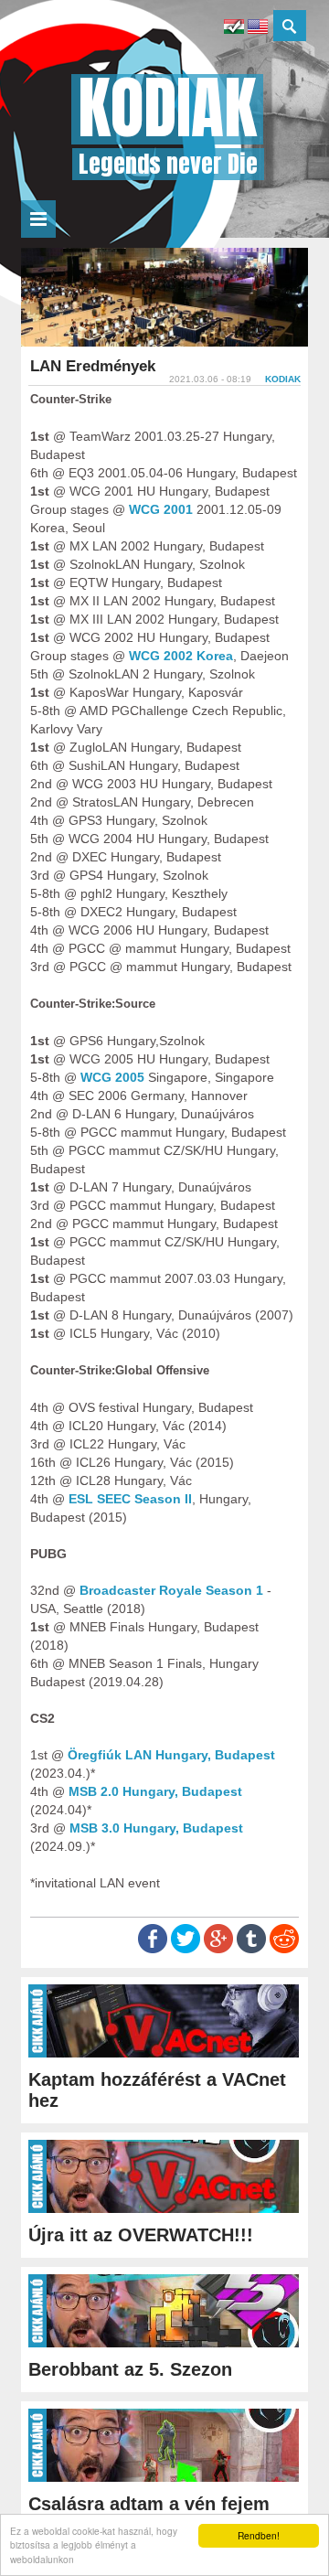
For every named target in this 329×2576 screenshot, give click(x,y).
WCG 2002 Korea (181, 656)
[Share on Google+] (218, 1949)
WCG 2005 (112, 1077)
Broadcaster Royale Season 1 (171, 1590)
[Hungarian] (234, 29)
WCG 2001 (161, 509)
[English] (258, 29)
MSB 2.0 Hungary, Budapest (155, 1791)
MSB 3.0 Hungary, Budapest (156, 1828)
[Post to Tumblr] (251, 1949)
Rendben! (259, 2535)
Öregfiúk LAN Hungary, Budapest (171, 1755)
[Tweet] (186, 1949)
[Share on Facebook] (153, 1949)
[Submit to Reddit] (284, 1949)
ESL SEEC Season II (130, 1499)
